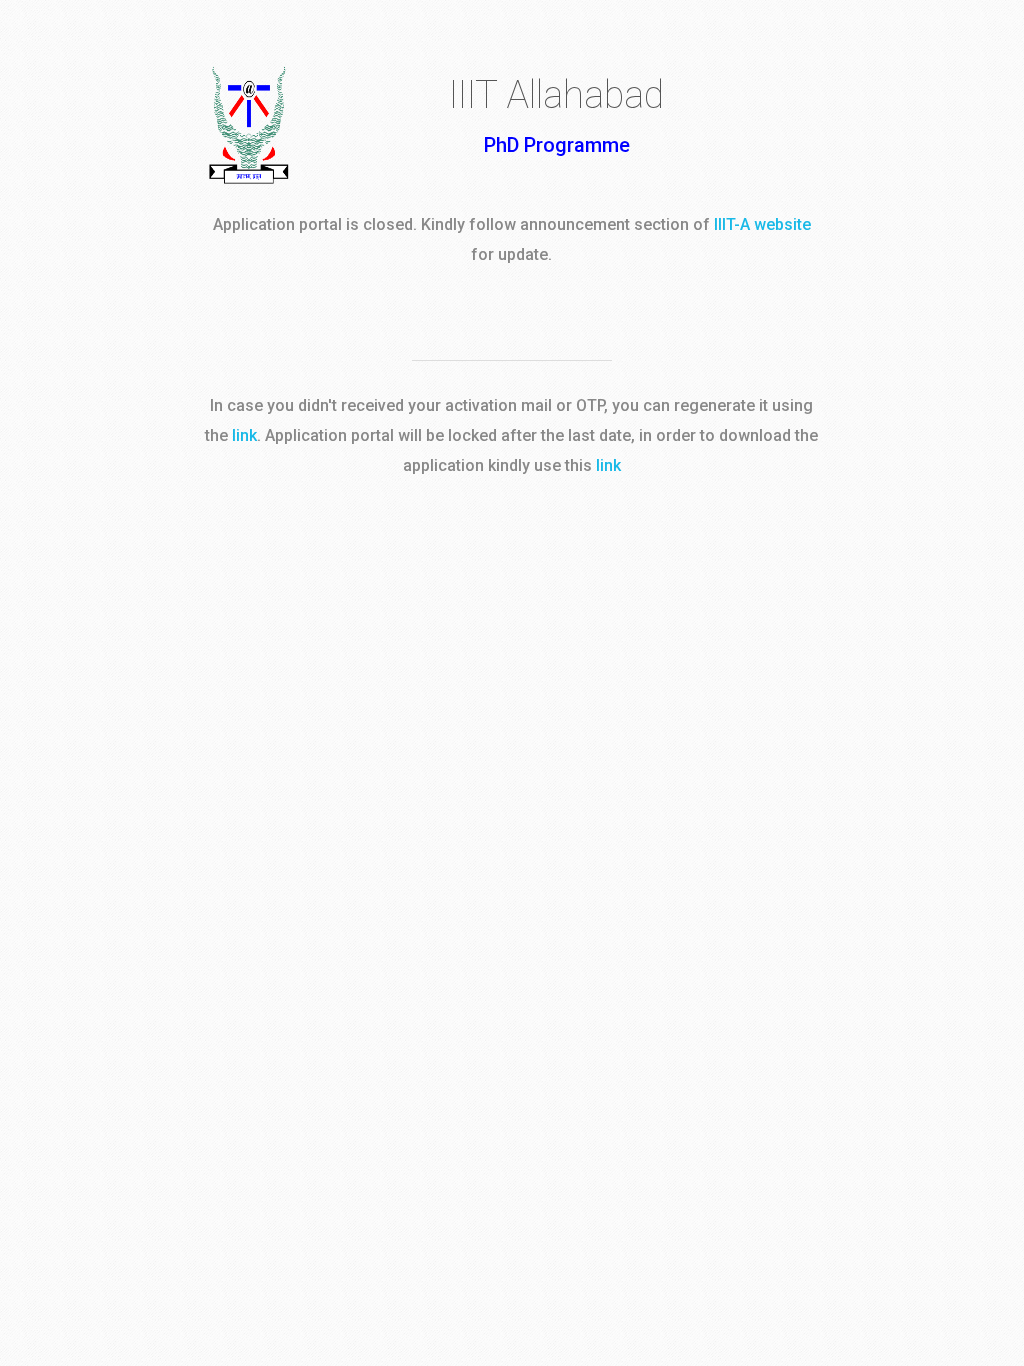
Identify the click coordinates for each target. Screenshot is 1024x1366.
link (244, 435)
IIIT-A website (762, 224)
